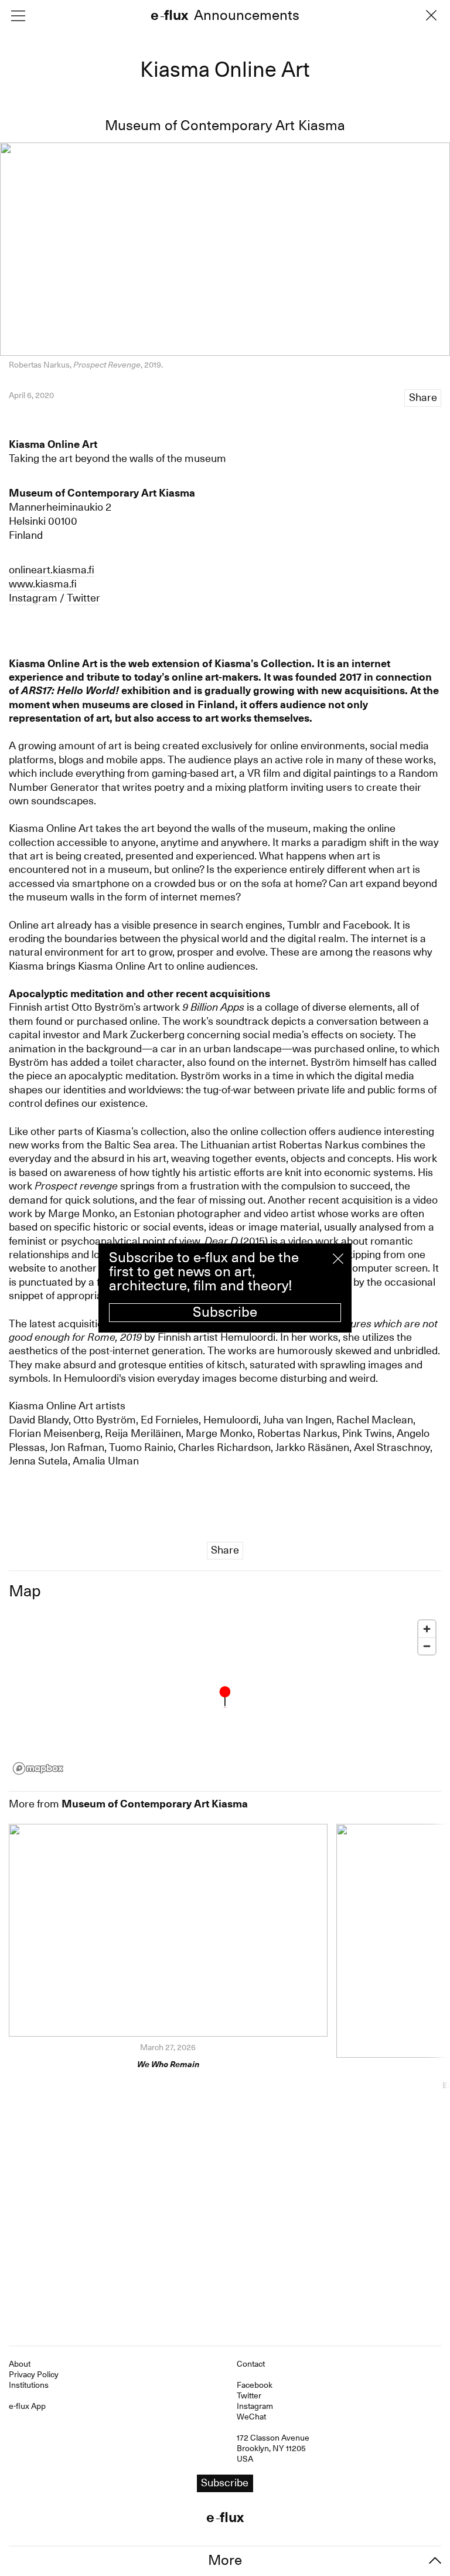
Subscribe (225, 1312)
